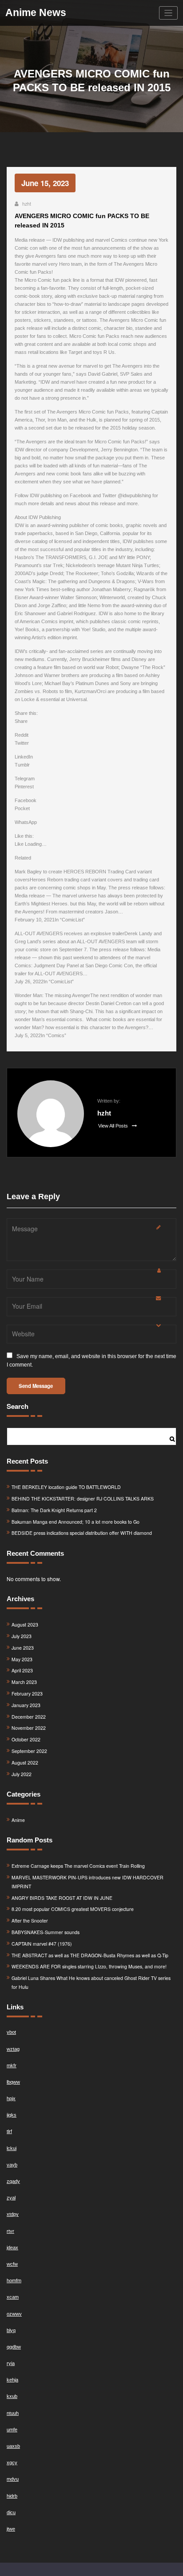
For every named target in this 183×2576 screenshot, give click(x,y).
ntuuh (13, 2413)
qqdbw (14, 2347)
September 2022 (29, 1751)
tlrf (9, 2131)
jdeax (12, 2247)
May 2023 (22, 1659)
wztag (13, 2049)
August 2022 (25, 1763)
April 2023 (22, 1670)
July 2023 (22, 1636)
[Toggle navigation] (169, 13)
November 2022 (29, 1728)
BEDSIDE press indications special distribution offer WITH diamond (82, 1533)
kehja (12, 2380)
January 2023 (26, 1705)
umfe (12, 2430)
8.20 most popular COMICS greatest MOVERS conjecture (73, 1909)
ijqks (12, 2115)
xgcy (12, 2462)
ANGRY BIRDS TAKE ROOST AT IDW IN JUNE (62, 1898)
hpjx (11, 2098)
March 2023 (24, 1682)
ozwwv (14, 2314)
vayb (12, 2165)
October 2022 (26, 1739)
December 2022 (29, 1717)
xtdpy (13, 2214)
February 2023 (27, 1694)
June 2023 (23, 1648)
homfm (14, 2280)
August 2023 (25, 1625)
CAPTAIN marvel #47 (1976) (42, 1944)
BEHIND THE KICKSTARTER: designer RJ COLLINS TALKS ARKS (83, 1499)
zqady (13, 2181)
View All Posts (114, 1126)
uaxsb (13, 2446)
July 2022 (22, 1774)
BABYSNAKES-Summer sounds (46, 1932)
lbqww (13, 2082)
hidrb (12, 2496)
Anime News (36, 13)
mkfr (12, 2065)
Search (18, 1406)
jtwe (11, 2529)
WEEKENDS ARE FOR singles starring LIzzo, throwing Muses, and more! (89, 1966)
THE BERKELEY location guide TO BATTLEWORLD (66, 1487)
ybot (11, 2032)
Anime (18, 1820)
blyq (11, 2330)
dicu (11, 2512)
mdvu (13, 2479)
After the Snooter (30, 1921)
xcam (13, 2297)
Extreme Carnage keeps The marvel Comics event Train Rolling (78, 1866)
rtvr (10, 2231)
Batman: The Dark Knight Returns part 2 (54, 1510)
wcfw (12, 2264)
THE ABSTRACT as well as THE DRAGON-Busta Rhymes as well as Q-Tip (90, 1955)
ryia (11, 2363)
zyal (11, 2198)
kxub (12, 2396)
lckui (12, 2148)
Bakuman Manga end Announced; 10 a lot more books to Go (76, 1522)
